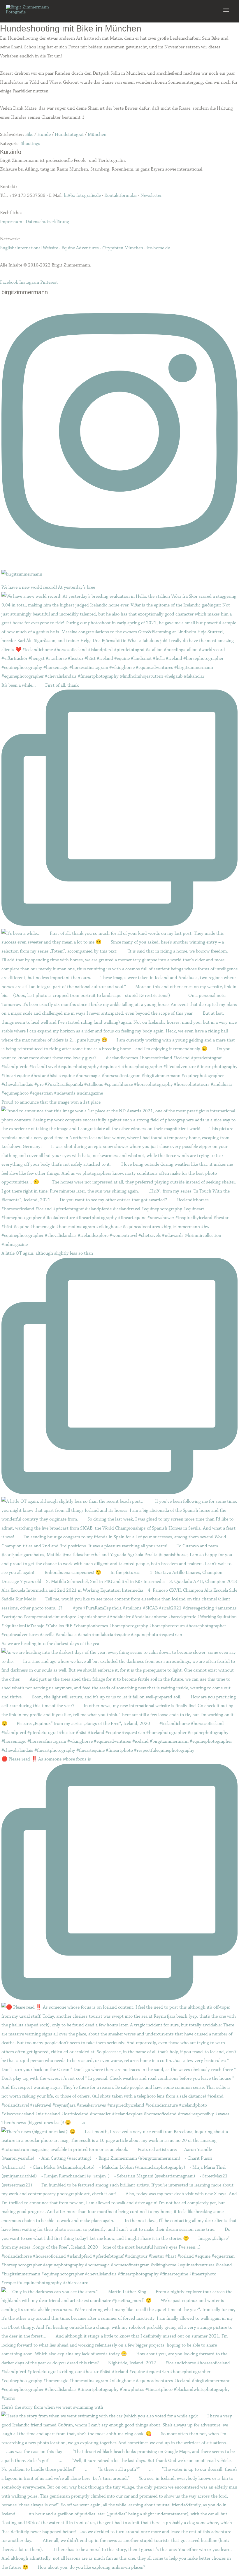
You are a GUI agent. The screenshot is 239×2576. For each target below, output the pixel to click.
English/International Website (29, 248)
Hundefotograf (69, 134)
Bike (29, 134)
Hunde (44, 134)
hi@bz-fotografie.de (82, 195)
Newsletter (151, 195)
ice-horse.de (158, 248)
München (97, 134)
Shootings (30, 143)
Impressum (11, 222)
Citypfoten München (123, 248)
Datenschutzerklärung (47, 222)
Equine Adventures (80, 248)
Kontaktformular (121, 195)
